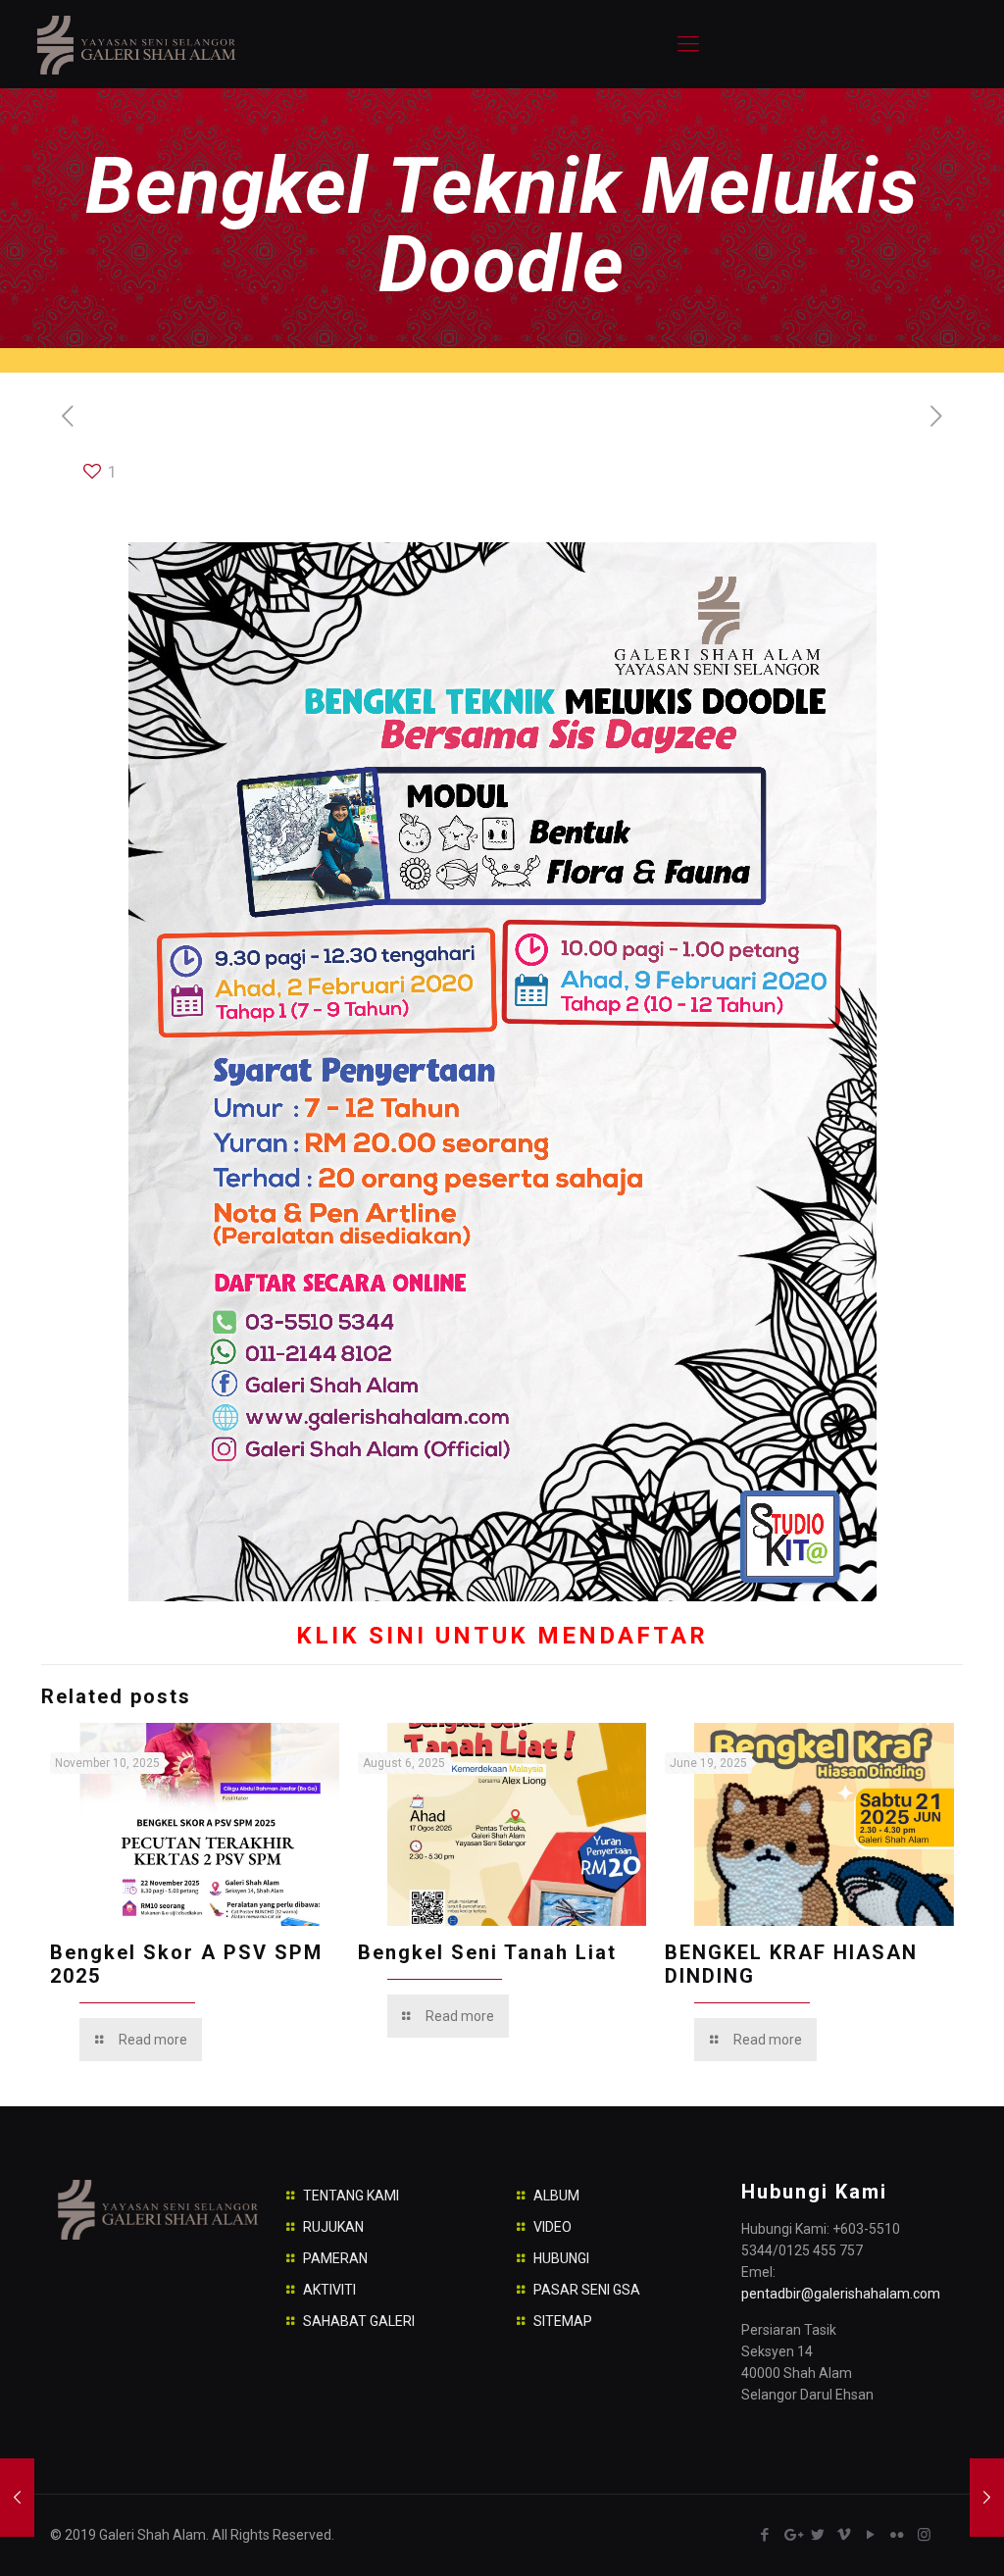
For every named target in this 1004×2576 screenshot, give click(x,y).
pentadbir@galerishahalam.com (841, 2294)
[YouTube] (871, 2535)
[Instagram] (924, 2535)
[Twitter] (818, 2535)
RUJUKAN (333, 2227)
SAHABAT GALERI (359, 2321)
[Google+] (792, 2535)
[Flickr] (898, 2535)
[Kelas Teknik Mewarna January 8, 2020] (987, 2498)
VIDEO (552, 2227)
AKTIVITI (329, 2290)
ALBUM (556, 2196)
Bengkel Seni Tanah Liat (487, 1952)
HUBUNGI (561, 2258)
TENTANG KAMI (351, 2196)
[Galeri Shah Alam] (135, 44)
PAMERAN (335, 2258)
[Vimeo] (845, 2535)
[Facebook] (765, 2535)
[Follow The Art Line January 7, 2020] (17, 2498)
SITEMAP (563, 2321)
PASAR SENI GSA (587, 2290)
